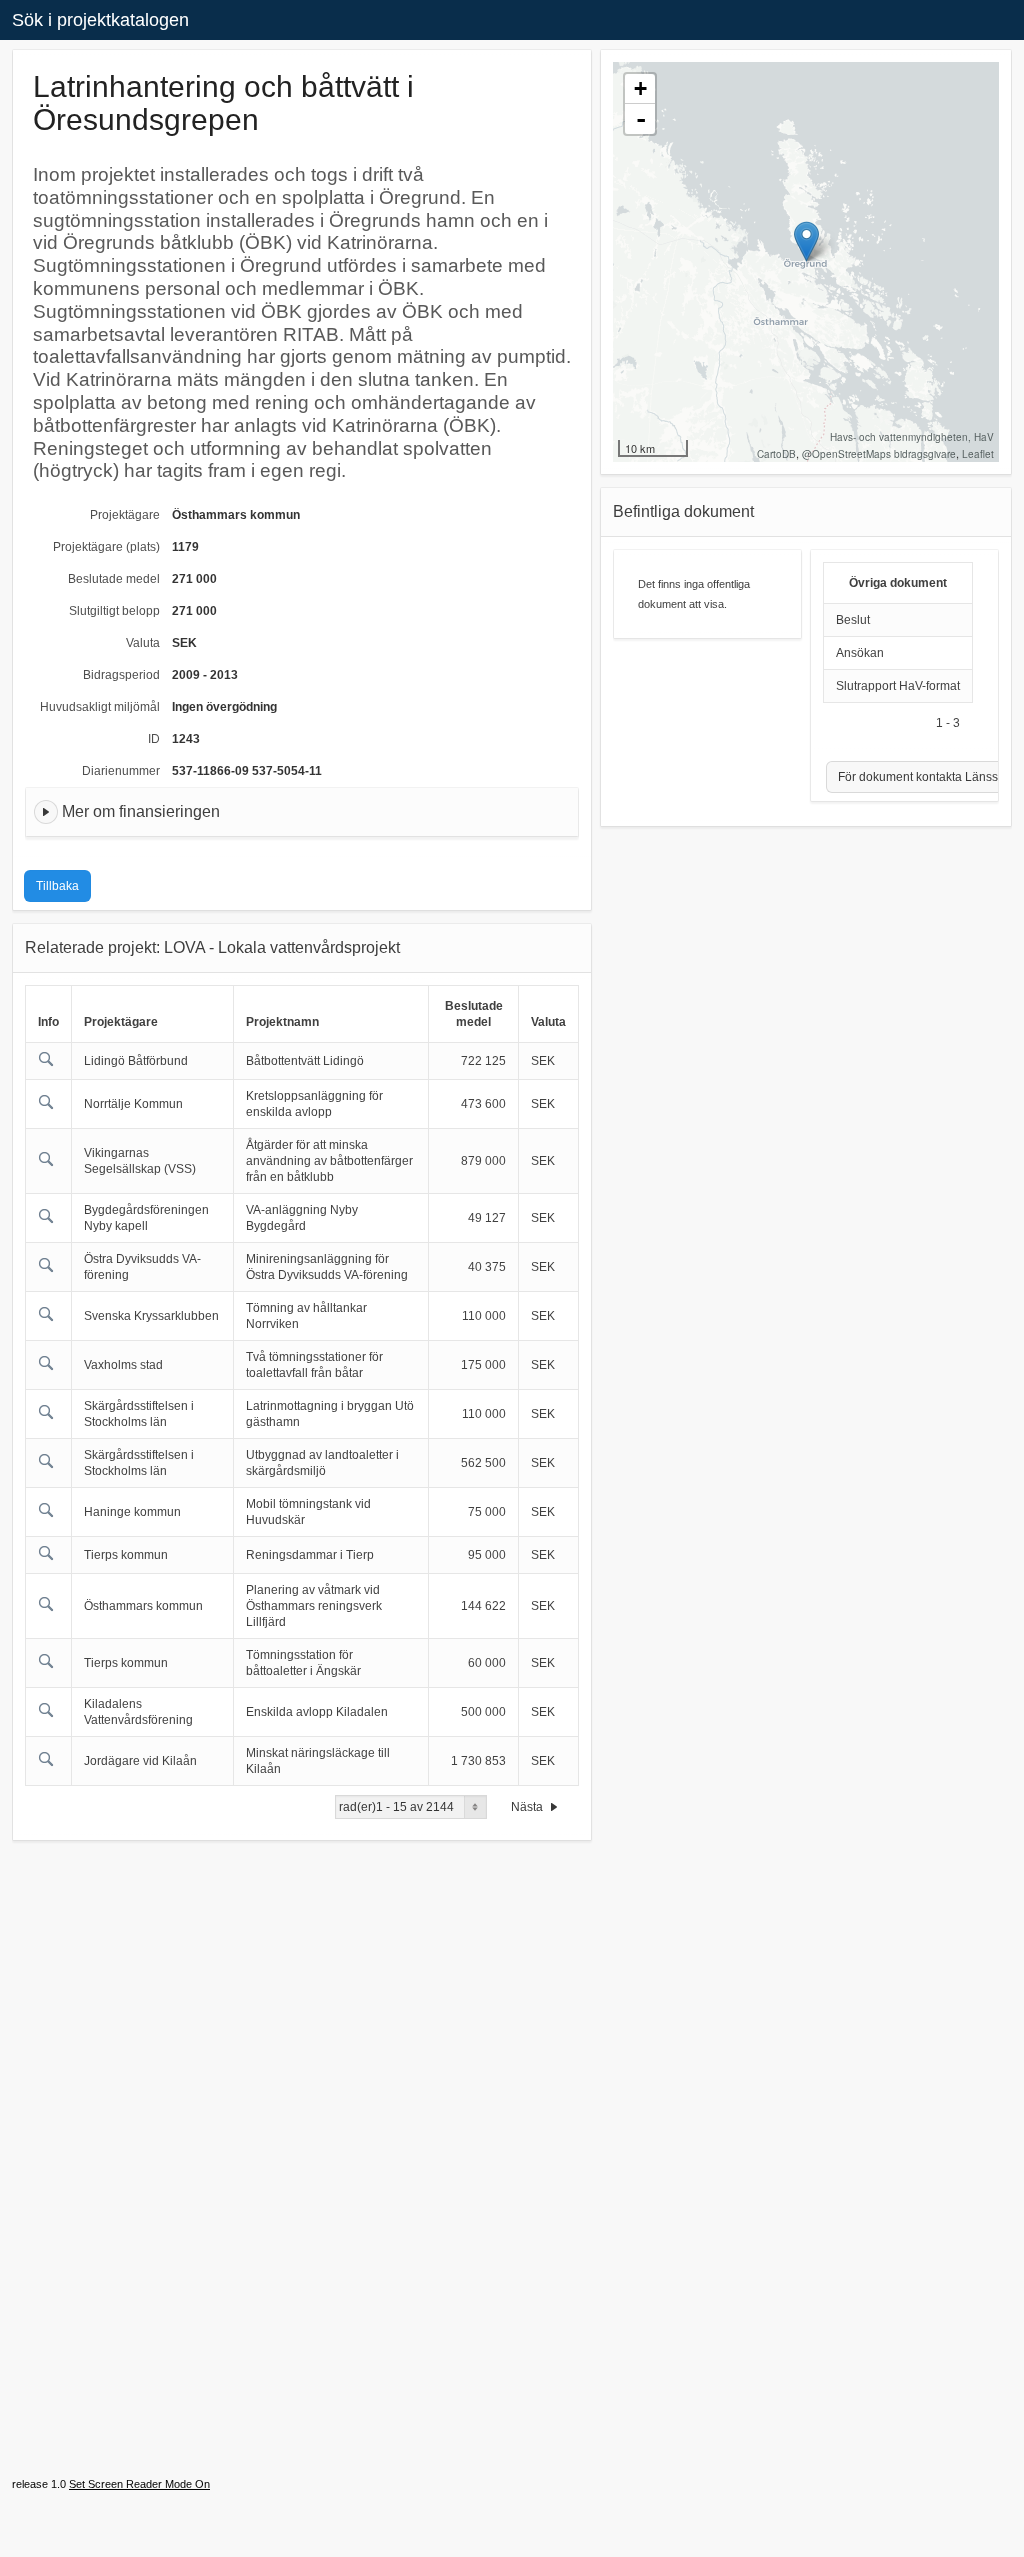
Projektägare (125, 515)
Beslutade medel (114, 579)
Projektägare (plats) (106, 547)
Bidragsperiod (121, 675)
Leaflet (978, 454)
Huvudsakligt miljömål (100, 707)
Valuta (143, 643)
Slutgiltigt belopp (114, 611)
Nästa (528, 1807)
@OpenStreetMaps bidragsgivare (879, 454)
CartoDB (776, 454)
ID (154, 739)
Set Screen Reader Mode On (139, 2484)
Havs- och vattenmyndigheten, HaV (912, 437)
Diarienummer (121, 771)
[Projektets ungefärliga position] (806, 241)
